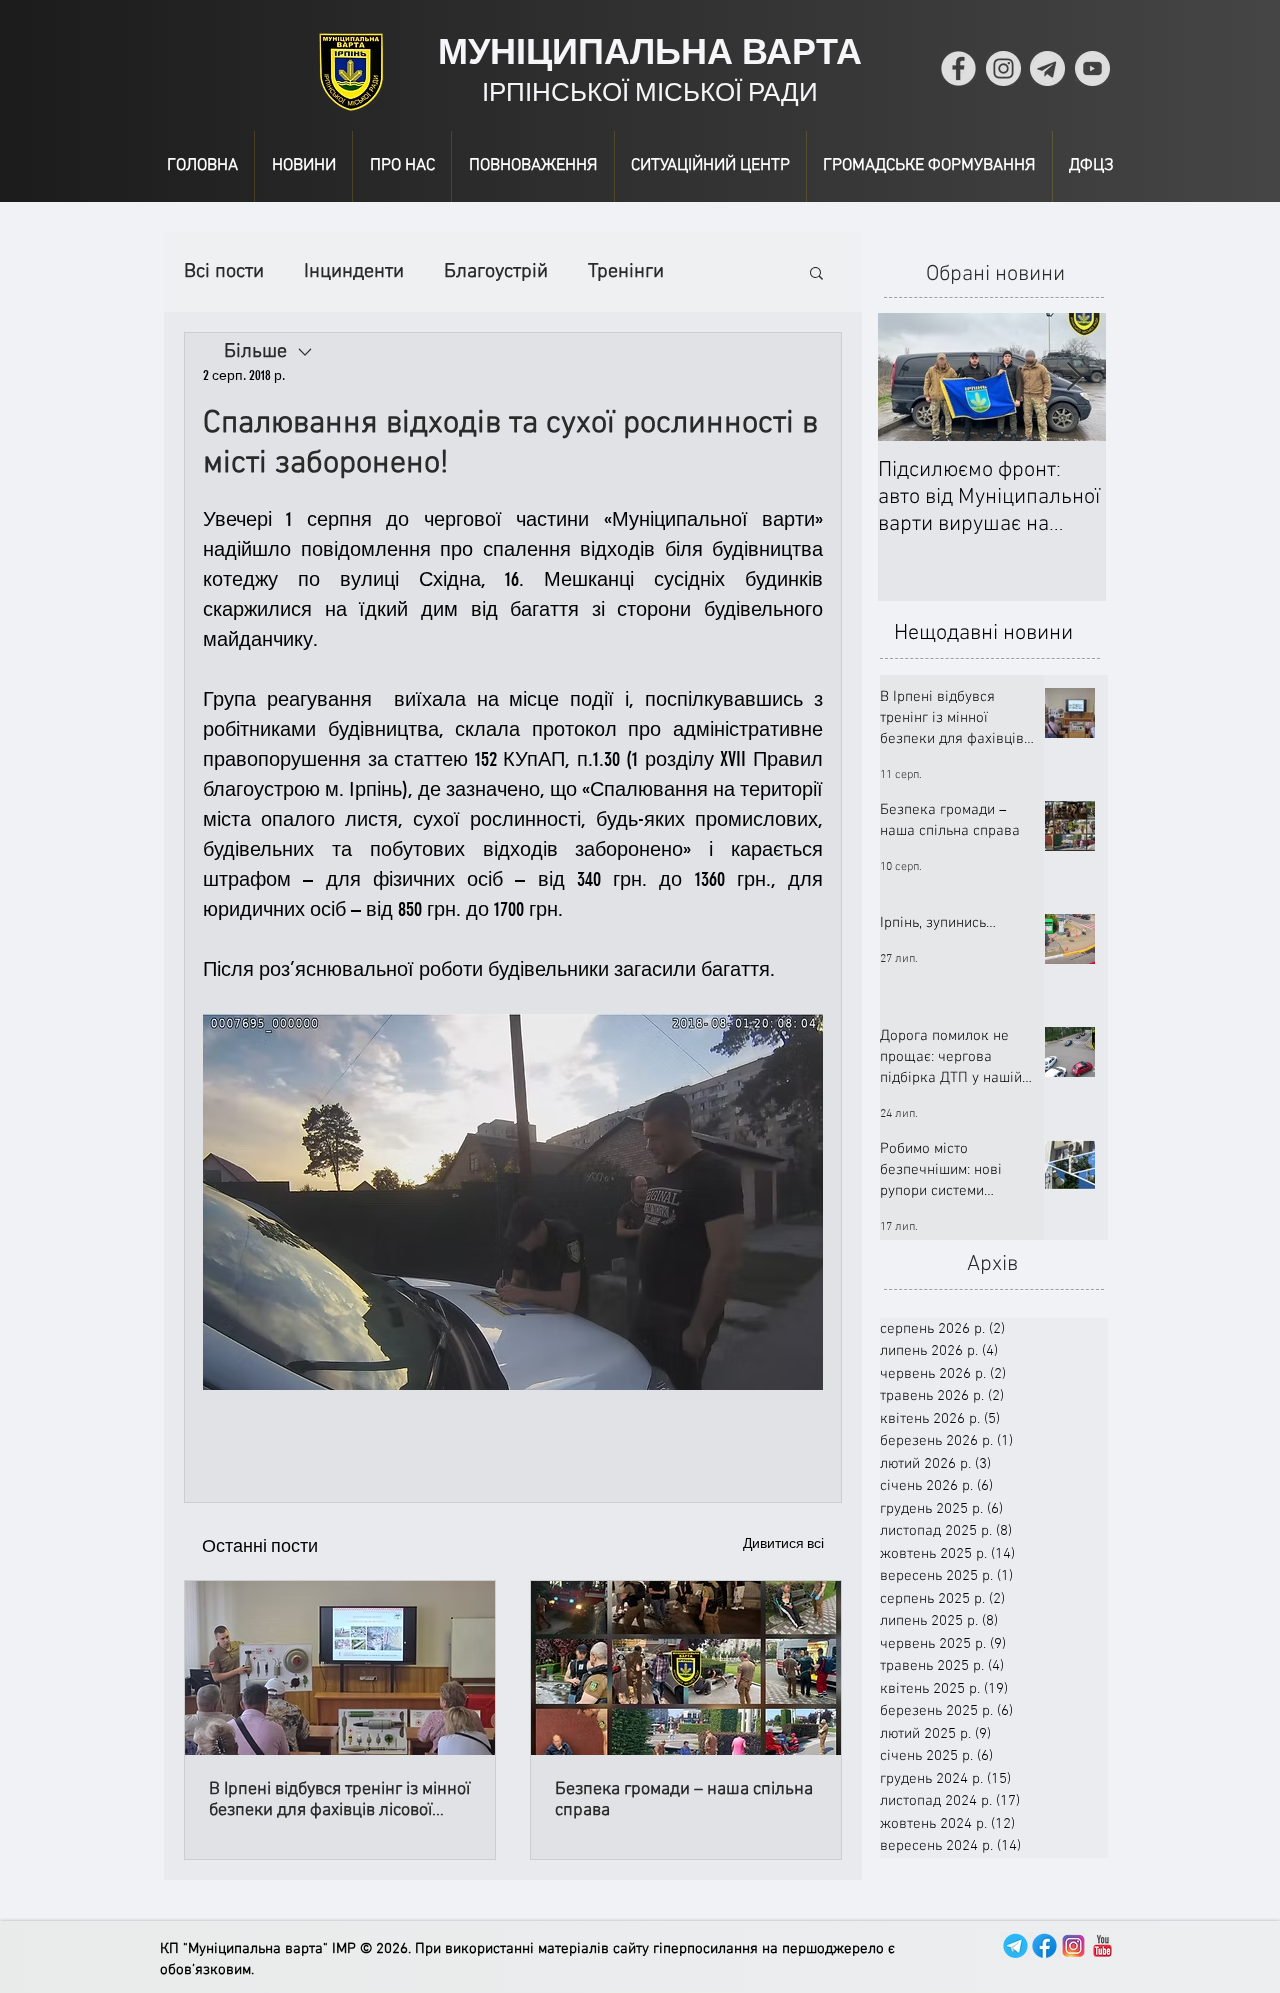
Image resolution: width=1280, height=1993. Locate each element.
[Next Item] (1074, 377)
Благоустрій (496, 272)
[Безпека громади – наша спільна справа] (686, 1668)
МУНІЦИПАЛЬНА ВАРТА (650, 51)
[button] (816, 272)
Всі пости (224, 272)
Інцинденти (354, 272)
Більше (619, 272)
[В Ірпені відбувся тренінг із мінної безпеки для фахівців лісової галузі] (340, 1668)
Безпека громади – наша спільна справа (684, 1800)
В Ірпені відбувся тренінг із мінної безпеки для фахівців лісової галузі (339, 1800)
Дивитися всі (783, 1543)
